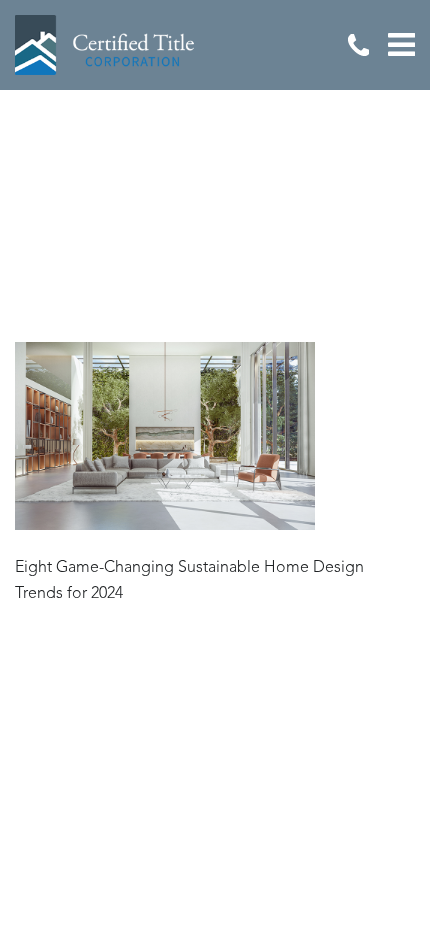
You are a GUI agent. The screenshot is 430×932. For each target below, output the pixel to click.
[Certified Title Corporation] (105, 45)
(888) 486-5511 (358, 45)
